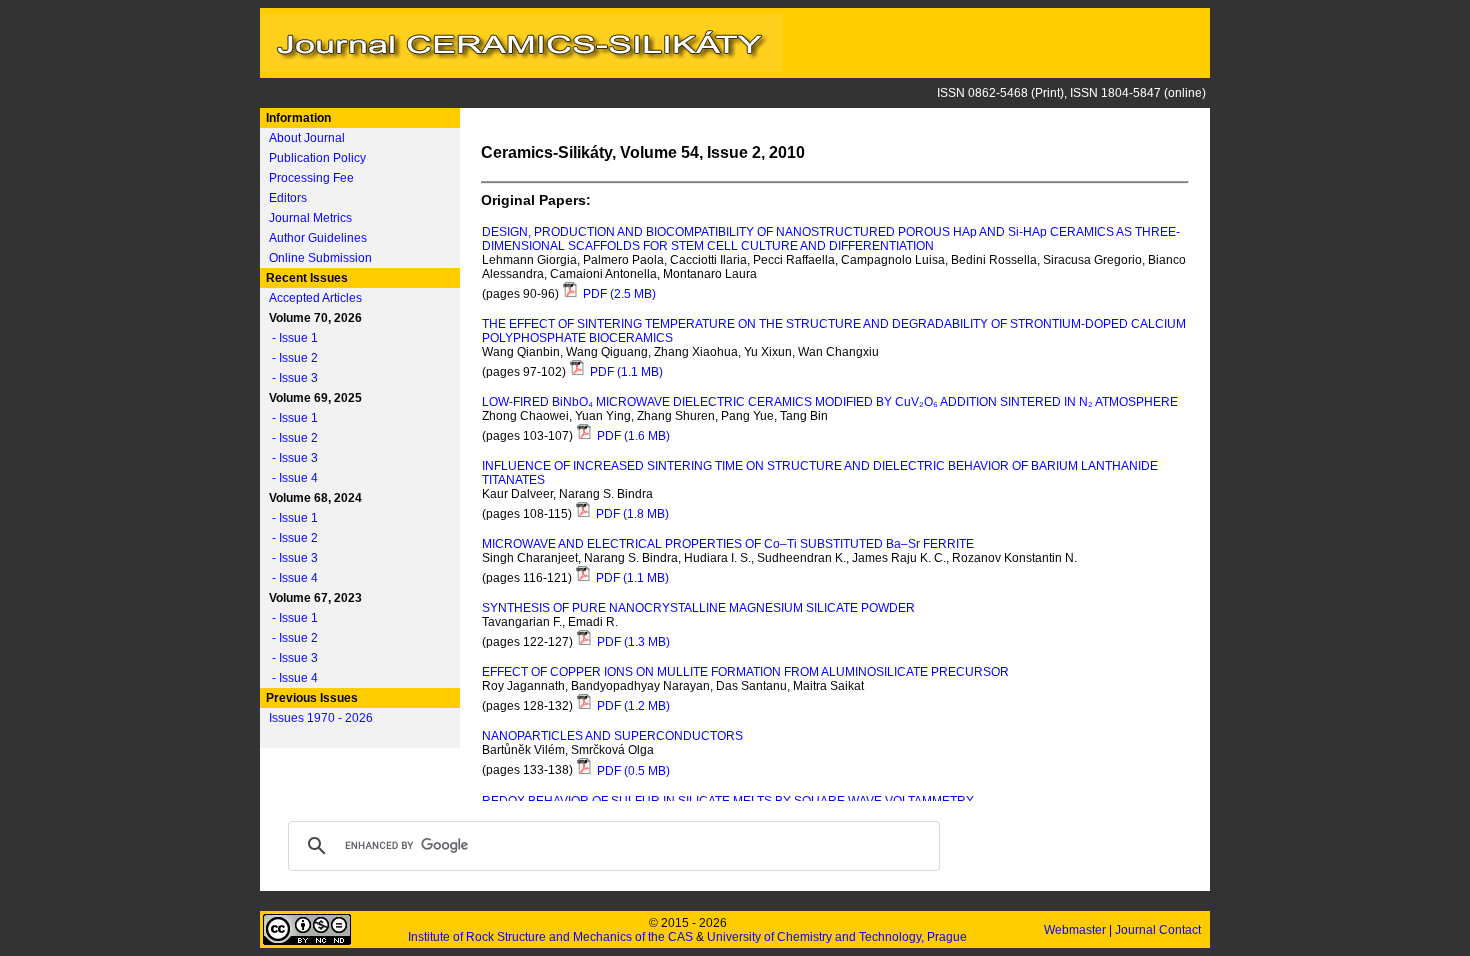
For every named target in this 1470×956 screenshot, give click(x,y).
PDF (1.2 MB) (632, 706)
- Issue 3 (290, 378)
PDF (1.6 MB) (632, 436)
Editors (288, 198)
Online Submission (320, 258)
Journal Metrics (310, 218)
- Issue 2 (290, 358)
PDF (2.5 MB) (618, 294)
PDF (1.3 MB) (632, 642)
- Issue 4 (290, 478)
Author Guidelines (318, 238)
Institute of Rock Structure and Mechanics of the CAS (550, 937)
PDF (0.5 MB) (632, 771)
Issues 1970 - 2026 (321, 718)
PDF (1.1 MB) (625, 372)
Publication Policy (317, 158)
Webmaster (1076, 930)
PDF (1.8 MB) (631, 514)
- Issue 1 (290, 338)
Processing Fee (311, 178)
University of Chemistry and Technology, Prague (837, 937)
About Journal (307, 138)
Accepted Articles (315, 298)
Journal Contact (1159, 930)
